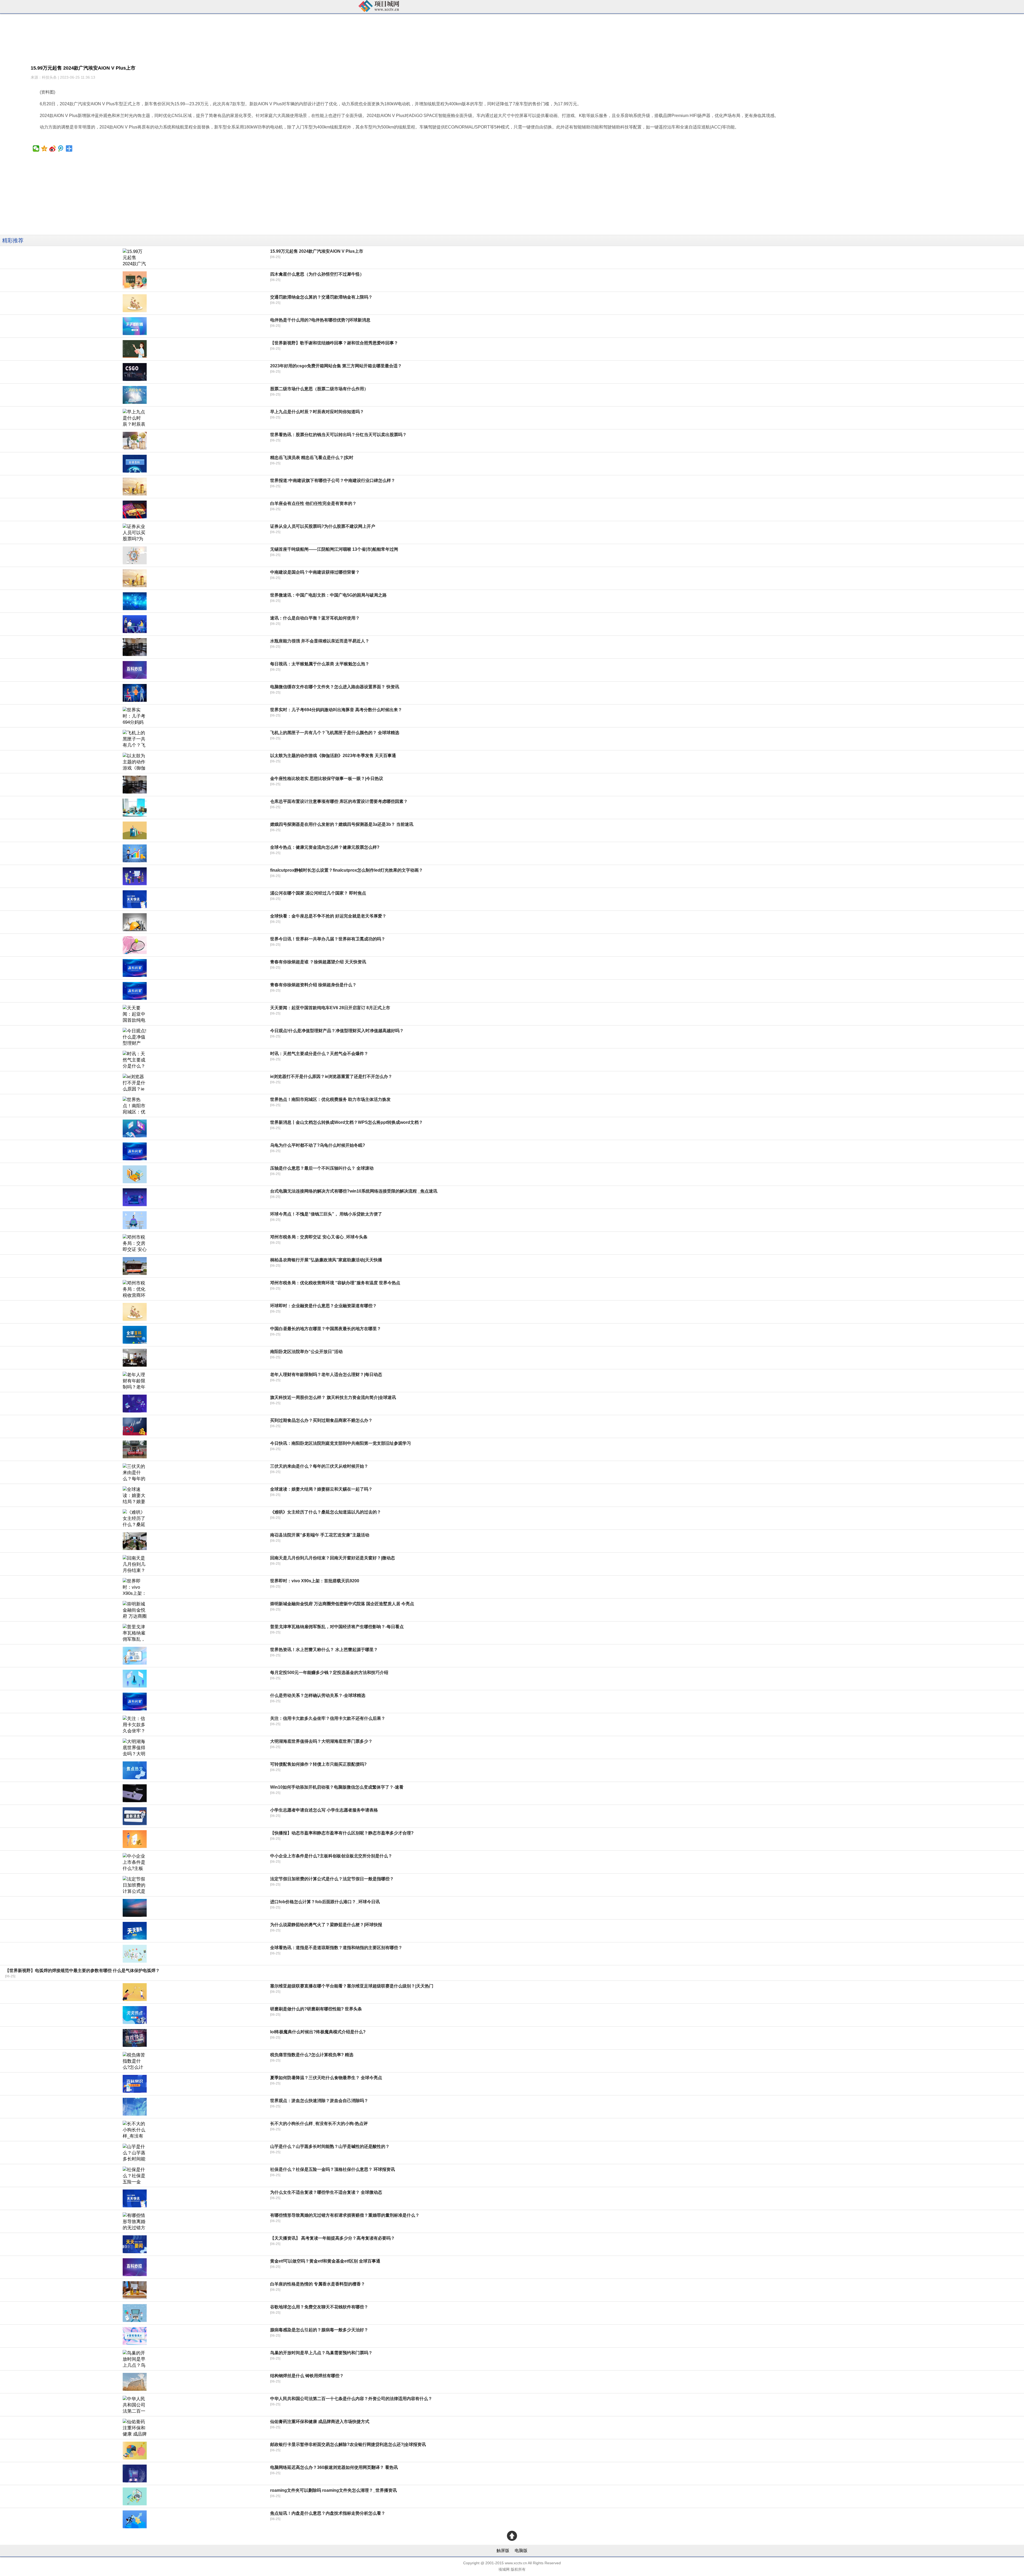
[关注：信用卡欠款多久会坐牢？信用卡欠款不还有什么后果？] (135, 1724)
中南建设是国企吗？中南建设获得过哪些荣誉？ (315, 572)
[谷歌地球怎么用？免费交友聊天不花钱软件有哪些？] (135, 2313)
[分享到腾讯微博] (61, 148)
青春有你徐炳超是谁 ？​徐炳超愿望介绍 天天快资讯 (318, 962)
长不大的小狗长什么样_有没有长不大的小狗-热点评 (319, 2124)
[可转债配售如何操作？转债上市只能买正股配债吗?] (135, 1770)
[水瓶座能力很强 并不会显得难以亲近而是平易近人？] (135, 647)
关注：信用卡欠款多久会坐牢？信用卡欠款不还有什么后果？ (328, 1718)
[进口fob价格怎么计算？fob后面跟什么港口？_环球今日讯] (135, 1908)
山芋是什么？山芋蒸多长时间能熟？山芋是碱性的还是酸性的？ (330, 2146)
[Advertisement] (160, 198)
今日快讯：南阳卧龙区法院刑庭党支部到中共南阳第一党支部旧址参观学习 (341, 1443)
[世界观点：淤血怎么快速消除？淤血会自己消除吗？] (135, 2107)
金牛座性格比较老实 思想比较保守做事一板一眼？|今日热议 (327, 778)
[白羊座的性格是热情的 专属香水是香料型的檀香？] (135, 2290)
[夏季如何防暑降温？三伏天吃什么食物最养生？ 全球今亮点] (135, 2084)
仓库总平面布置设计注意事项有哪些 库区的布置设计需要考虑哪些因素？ (339, 801)
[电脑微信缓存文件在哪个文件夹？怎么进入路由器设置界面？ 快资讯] (135, 693)
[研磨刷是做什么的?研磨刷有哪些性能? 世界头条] (135, 2015)
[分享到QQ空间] (44, 148)
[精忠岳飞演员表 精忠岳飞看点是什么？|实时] (135, 464)
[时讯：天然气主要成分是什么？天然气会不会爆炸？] (135, 1060)
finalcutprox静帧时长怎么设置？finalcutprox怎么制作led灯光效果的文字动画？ (347, 870)
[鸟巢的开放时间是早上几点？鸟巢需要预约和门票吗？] (135, 2359)
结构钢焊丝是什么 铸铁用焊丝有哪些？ (307, 2376)
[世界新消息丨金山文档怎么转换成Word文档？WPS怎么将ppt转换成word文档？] (135, 1128)
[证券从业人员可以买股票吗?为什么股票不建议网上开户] (135, 532)
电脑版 (521, 2551)
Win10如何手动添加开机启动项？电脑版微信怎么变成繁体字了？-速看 (337, 1787)
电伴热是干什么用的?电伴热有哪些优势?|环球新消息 (320, 320)
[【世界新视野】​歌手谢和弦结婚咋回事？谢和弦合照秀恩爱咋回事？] (135, 349)
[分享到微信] (36, 148)
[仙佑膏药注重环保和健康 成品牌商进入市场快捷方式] (135, 2428)
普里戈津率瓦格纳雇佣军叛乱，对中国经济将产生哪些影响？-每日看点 (337, 1627)
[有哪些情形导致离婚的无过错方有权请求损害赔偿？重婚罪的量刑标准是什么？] (135, 2221)
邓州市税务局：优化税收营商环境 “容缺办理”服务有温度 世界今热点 (335, 1283)
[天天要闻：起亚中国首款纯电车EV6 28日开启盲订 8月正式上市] (135, 1014)
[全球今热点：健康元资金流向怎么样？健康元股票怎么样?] (135, 853)
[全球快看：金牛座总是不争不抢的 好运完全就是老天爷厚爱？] (135, 922)
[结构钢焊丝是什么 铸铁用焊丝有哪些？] (135, 2382)
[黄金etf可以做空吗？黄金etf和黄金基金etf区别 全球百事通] (135, 2267)
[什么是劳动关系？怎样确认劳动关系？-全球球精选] (135, 1702)
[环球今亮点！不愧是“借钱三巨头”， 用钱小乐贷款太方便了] (135, 1220)
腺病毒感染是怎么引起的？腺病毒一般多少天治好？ (319, 2330)
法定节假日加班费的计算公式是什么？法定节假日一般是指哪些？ (332, 1879)
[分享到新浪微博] (53, 148)
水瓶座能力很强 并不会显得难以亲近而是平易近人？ (320, 641)
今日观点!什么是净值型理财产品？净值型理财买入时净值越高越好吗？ (337, 1031)
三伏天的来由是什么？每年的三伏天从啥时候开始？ (319, 1466)
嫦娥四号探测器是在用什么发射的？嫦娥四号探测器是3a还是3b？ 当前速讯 (342, 824)
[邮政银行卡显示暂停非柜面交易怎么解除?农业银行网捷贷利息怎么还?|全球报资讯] (135, 2451)
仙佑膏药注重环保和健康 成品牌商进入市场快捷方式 (320, 2422)
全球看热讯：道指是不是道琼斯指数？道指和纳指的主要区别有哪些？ (336, 1948)
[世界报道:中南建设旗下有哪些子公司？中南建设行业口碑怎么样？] (135, 487)
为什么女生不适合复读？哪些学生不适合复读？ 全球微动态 (326, 2192)
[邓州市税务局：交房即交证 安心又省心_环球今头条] (135, 1243)
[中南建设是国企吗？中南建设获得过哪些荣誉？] (135, 578)
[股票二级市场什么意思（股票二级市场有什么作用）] (135, 395)
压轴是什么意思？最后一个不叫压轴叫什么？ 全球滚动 (322, 1168)
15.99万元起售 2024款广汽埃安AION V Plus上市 (317, 251)
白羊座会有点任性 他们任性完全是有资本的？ (313, 503)
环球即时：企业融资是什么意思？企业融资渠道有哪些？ (323, 1306)
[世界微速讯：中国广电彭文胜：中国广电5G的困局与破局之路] (135, 601)
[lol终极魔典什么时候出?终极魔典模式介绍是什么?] (135, 2038)
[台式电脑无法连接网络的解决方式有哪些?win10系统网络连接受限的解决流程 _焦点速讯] (135, 1197)
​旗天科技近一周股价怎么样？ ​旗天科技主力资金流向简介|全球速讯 (333, 1397)
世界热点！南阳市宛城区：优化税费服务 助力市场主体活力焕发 (330, 1099)
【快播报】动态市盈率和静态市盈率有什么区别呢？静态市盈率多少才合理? (342, 1833)
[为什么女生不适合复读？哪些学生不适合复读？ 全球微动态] (135, 2198)
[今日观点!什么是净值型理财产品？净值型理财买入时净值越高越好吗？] (135, 1037)
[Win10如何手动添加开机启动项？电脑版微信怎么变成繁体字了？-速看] (135, 1793)
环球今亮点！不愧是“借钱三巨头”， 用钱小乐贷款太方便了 (326, 1214)
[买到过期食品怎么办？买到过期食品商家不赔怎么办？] (135, 1426)
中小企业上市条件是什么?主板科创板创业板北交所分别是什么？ (331, 1856)
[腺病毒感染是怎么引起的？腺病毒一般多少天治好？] (135, 2336)
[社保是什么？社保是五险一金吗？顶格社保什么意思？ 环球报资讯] (135, 2175)
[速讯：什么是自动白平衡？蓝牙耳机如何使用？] (135, 624)
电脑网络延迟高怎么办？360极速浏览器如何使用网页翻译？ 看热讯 (334, 2467)
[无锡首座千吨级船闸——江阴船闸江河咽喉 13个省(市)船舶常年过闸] (135, 555)
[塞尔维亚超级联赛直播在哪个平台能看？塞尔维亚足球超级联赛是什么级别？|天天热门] (135, 1992)
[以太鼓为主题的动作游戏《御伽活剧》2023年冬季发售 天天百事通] (135, 762)
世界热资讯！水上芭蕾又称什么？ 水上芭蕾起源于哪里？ (324, 1650)
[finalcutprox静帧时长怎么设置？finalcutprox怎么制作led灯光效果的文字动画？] (135, 876)
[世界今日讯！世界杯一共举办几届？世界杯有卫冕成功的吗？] (135, 945)
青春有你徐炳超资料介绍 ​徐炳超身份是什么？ (313, 985)
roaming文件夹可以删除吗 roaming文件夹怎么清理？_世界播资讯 (333, 2490)
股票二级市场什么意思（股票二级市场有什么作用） (319, 389)
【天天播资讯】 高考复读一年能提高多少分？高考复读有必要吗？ (333, 2238)
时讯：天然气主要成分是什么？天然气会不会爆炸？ (319, 1054)
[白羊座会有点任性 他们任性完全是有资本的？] (135, 510)
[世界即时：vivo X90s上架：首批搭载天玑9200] (135, 1587)
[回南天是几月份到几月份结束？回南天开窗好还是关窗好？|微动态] (135, 1564)
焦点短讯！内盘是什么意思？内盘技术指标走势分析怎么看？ (328, 2513)
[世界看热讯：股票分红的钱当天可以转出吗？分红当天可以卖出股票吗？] (135, 441)
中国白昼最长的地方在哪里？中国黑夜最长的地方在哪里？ (326, 1329)
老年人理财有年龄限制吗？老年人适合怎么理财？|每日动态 (326, 1374)
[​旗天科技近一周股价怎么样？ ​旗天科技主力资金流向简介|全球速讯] (135, 1404)
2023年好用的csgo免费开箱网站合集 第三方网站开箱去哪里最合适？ (336, 366)
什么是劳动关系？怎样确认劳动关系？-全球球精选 (318, 1695)
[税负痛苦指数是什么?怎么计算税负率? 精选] (135, 2061)
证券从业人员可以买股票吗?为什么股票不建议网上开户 (323, 526)
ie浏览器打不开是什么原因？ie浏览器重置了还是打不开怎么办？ (331, 1076)
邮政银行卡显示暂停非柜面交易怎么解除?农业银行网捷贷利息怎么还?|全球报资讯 (348, 2444)
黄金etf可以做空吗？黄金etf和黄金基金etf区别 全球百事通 (325, 2261)
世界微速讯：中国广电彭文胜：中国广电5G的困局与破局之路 (328, 595)
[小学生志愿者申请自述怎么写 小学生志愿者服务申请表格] (135, 1816)
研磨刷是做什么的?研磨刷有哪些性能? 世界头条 (316, 2009)
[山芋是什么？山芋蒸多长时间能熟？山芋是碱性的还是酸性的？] (135, 2153)
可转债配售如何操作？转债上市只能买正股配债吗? (318, 1764)
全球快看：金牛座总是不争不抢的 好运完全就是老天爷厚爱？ (328, 916)
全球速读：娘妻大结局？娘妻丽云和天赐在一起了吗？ (321, 1489)
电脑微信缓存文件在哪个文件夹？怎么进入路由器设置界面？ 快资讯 (335, 687)
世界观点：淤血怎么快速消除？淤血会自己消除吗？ (319, 2101)
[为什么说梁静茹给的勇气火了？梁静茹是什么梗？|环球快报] (135, 1931)
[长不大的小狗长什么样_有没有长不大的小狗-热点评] (135, 2130)
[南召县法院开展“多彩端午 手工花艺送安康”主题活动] (135, 1541)
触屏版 (503, 2551)
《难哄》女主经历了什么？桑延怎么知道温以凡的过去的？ (326, 1512)
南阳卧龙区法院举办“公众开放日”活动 (306, 1352)
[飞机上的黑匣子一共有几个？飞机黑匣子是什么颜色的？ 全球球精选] (135, 739)
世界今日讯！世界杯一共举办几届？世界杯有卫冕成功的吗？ (328, 939)
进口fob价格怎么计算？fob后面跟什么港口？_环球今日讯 (325, 1902)
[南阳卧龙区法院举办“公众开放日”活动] (135, 1358)
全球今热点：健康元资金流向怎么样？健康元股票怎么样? (325, 847)
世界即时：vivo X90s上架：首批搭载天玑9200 (315, 1581)
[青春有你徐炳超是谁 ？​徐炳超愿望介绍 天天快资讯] (135, 968)
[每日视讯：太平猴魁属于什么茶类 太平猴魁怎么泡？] (135, 670)
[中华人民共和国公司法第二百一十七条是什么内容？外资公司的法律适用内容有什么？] (135, 2405)
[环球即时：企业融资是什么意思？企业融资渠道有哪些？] (135, 1312)
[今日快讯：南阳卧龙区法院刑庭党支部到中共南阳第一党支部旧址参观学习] (135, 1449)
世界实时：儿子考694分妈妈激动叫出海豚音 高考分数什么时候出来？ (336, 710)
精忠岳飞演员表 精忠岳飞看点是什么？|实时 (312, 458)
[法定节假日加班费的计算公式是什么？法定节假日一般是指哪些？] (135, 1885)
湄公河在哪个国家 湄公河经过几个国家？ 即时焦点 (318, 893)
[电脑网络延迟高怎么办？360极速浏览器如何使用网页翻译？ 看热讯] (135, 2474)
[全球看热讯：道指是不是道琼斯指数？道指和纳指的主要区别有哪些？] (135, 1954)
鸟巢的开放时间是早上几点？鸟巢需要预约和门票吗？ (321, 2353)
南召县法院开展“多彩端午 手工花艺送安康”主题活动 (320, 1535)
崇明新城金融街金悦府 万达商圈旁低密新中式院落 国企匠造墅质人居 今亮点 (342, 1604)
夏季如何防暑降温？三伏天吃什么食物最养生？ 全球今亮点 (326, 2078)
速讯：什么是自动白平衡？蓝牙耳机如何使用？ (315, 618)
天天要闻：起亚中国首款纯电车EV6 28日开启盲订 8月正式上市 (330, 1008)
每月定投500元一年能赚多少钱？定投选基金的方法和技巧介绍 (329, 1673)
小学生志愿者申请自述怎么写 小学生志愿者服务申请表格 (324, 1810)
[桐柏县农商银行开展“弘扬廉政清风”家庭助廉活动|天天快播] (135, 1266)
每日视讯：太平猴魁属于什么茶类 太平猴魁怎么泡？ (320, 664)
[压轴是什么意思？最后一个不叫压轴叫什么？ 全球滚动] (135, 1174)
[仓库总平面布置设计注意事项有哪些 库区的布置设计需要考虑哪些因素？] (135, 808)
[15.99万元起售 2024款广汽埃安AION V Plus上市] (135, 257)
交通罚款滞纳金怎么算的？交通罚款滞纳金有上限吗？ (321, 297)
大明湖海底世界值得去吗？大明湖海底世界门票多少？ (321, 1741)
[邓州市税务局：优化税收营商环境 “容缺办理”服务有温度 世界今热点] (135, 1289)
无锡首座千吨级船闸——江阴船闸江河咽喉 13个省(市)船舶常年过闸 (334, 549)
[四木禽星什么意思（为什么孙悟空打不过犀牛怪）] (135, 280)
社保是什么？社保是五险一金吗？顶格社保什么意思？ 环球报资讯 (333, 2169)
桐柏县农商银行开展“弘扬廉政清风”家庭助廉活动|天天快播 (326, 1260)
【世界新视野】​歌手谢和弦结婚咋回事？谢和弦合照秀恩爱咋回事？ (334, 343)
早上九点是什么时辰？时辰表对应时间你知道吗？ (317, 412)
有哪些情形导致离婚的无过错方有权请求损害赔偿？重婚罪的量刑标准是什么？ (345, 2215)
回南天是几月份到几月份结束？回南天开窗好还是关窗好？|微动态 (333, 1558)
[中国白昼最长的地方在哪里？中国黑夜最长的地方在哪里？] (135, 1335)
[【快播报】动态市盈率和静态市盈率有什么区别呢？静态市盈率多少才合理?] (135, 1839)
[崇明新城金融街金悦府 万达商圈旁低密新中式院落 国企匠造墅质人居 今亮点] (135, 1610)
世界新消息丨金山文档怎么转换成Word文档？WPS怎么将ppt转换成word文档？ (347, 1122)
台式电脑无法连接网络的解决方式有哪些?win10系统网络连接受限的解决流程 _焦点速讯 (354, 1191)
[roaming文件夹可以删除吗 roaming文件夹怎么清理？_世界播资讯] (135, 2496)
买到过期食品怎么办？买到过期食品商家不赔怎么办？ (321, 1420)
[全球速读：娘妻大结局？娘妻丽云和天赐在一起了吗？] (135, 1495)
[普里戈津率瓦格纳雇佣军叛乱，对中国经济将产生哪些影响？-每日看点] (135, 1633)
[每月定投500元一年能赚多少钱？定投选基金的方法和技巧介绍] (135, 1679)
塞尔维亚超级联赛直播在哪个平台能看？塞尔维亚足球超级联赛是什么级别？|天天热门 (352, 1986)
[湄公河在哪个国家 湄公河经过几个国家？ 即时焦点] (135, 899)
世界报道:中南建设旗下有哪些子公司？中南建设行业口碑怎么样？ (333, 480)
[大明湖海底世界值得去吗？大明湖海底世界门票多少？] (135, 1747)
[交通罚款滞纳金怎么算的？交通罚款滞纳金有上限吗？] (135, 303)
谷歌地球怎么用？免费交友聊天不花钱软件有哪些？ (319, 2307)
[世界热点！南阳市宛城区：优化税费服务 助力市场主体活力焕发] (135, 1106)
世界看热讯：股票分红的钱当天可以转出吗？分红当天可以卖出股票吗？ (338, 435)
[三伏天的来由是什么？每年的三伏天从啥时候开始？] (135, 1472)
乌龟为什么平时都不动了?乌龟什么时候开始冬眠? (318, 1145)
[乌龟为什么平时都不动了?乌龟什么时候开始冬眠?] (135, 1151)
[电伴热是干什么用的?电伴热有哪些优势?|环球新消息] (135, 326)
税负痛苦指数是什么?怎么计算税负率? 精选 (312, 2055)
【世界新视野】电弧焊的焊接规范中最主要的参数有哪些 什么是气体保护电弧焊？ (82, 1971)
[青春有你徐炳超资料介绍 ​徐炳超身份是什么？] (135, 991)
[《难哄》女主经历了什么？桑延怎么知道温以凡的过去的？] (135, 1518)
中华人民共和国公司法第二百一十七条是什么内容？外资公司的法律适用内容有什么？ (351, 2399)
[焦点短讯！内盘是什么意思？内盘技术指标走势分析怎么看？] (135, 2519)
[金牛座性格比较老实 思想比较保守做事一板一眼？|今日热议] (135, 785)
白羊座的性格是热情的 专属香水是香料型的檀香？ (318, 2284)
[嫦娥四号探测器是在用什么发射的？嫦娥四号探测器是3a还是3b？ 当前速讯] (135, 830)
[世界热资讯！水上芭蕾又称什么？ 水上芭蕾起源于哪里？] (135, 1656)
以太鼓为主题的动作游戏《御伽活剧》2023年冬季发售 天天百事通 (333, 756)
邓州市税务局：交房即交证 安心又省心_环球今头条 (319, 1237)
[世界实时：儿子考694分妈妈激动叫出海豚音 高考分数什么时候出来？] (135, 716)
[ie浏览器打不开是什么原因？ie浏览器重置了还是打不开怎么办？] (135, 1083)
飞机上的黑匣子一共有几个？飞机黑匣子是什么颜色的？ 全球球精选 (335, 733)
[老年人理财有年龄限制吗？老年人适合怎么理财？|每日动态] (135, 1381)
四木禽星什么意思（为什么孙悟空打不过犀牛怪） (317, 274)
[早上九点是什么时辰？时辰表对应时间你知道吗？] (135, 418)
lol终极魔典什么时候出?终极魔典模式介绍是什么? (318, 2032)
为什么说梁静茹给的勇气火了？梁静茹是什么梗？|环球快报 (326, 1925)
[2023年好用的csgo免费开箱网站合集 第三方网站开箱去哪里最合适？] (135, 372)
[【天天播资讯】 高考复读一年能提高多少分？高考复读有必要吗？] (135, 2244)
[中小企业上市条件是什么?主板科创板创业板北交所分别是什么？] (135, 1862)
